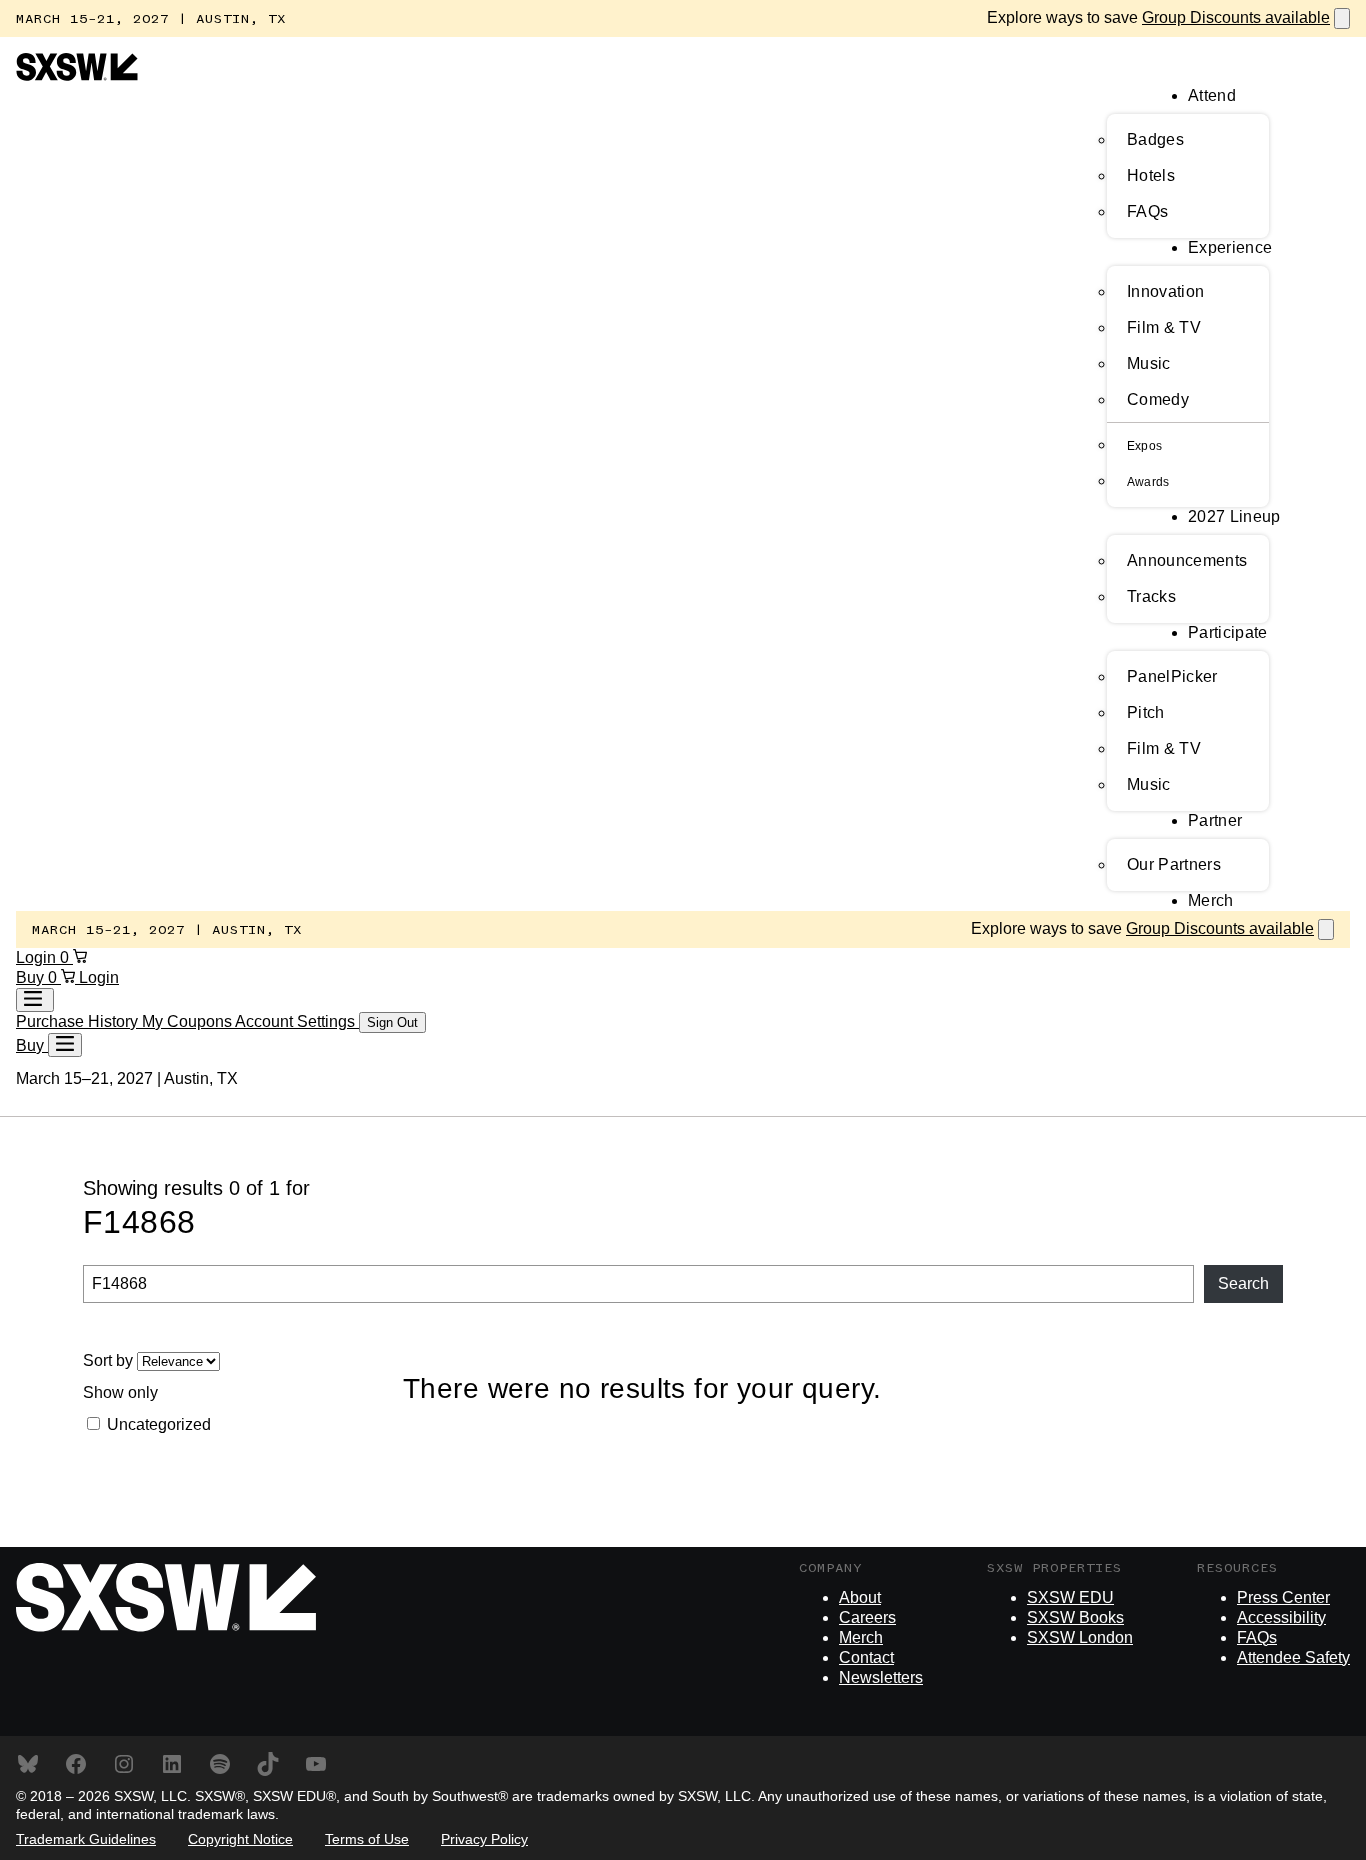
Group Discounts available (1236, 17)
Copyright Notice (240, 1839)
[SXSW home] (77, 75)
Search (1243, 1283)
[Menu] (65, 1045)
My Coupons (188, 1021)
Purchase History (79, 1021)
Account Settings (297, 1021)
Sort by (110, 1360)
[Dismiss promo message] (1342, 18)
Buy (32, 977)
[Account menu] (35, 1000)
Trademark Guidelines (86, 1839)
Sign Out (392, 1022)
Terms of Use (367, 1839)
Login (38, 957)
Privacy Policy (484, 1839)
